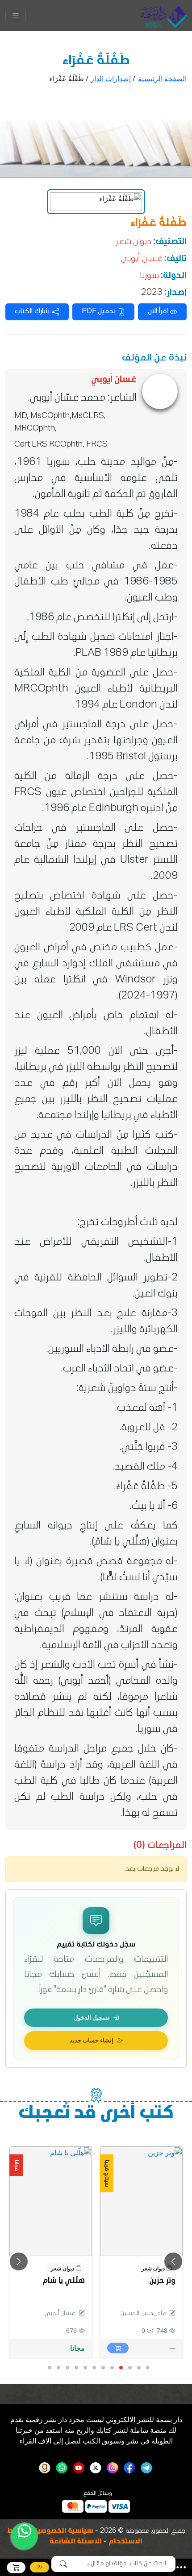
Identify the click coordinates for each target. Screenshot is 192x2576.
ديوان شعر (134, 242)
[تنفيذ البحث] (63, 2564)
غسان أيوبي (142, 259)
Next (173, 2261)
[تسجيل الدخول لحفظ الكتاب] (113, 2157)
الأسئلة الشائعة (76, 2542)
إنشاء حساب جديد (92, 2040)
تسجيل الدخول (92, 2017)
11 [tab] (58, 2368)
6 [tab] (103, 2368)
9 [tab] (76, 2368)
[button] (181, 2567)
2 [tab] (138, 2368)
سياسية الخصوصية (63, 2531)
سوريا (149, 276)
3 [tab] (129, 2368)
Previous (19, 2261)
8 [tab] (85, 2368)
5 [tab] (112, 2368)
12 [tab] (49, 2368)
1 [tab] (147, 2368)
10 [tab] (67, 2368)
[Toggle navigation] (16, 16)
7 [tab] (94, 2368)
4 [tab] (121, 2368)
